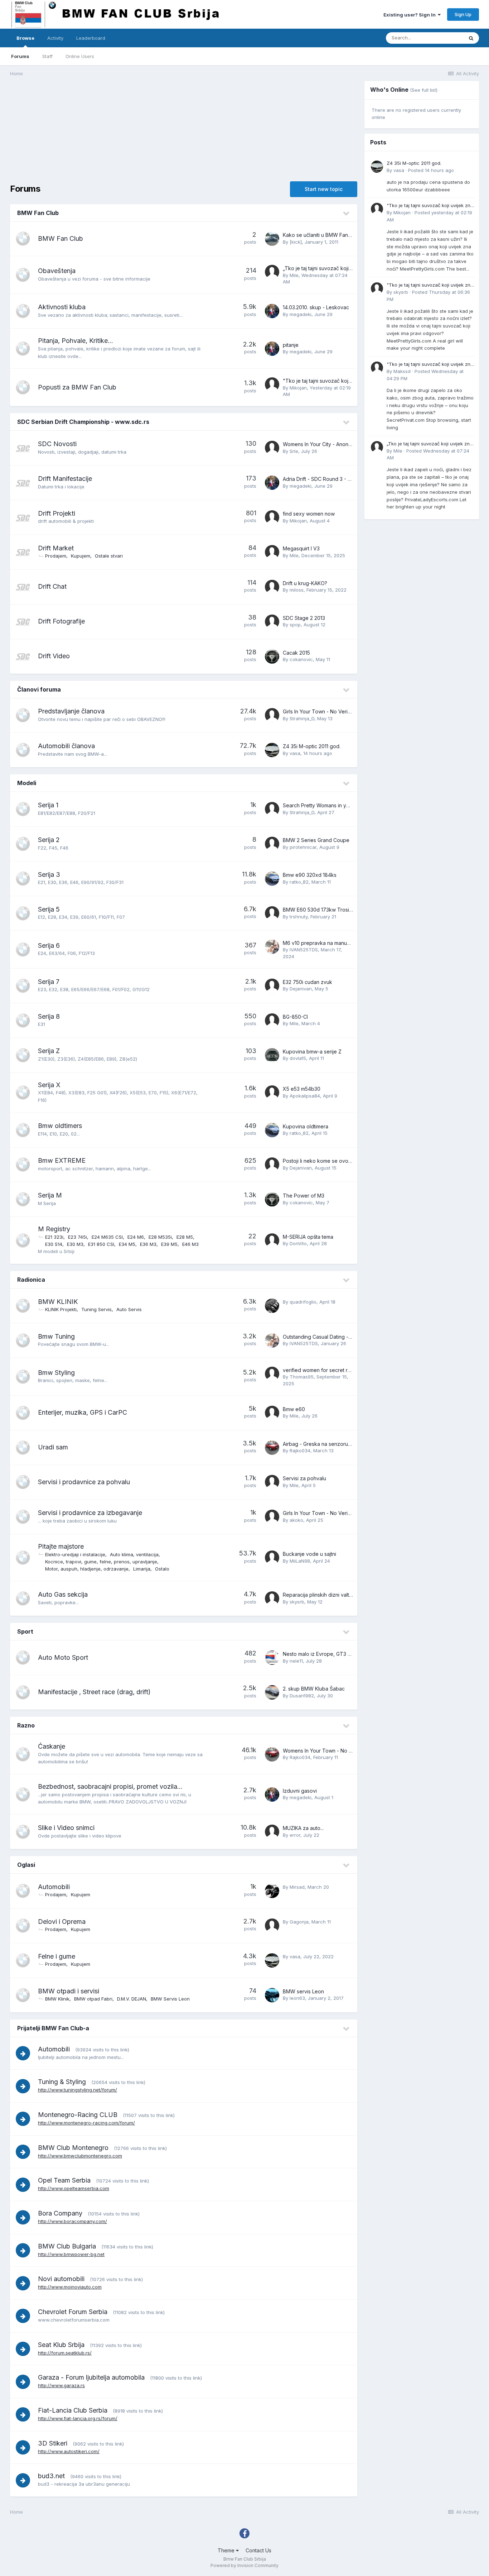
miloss (297, 590)
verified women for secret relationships (329, 1370)
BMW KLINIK (58, 1302)
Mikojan (298, 388)
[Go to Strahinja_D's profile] (272, 715)
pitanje (291, 345)
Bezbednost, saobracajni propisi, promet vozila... (110, 1786)
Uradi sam (53, 1447)
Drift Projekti (57, 513)
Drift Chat (52, 586)
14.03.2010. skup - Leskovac (316, 307)
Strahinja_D (302, 718)
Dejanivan (301, 989)
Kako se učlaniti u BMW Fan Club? (323, 235)
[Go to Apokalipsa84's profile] (272, 1093)
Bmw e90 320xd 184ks (310, 875)
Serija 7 (49, 982)
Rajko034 (300, 1451)
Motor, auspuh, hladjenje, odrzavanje (87, 1569)
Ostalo (162, 1569)
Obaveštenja (57, 271)
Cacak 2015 (296, 653)
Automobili (54, 1887)
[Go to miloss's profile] (272, 587)
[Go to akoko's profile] (272, 1517)
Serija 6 (49, 945)
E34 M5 (127, 1244)
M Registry (54, 1229)
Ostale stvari (109, 556)
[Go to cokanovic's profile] (272, 656)
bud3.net (51, 2476)
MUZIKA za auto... (303, 1828)
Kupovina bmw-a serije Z (312, 1052)
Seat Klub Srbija (61, 2345)
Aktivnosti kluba (62, 307)
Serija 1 (48, 805)
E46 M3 (190, 1244)
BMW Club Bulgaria (67, 2246)
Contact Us (258, 2550)
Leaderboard (91, 38)
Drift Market (56, 548)
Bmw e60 (294, 1409)
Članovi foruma (39, 689)
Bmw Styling (56, 1373)
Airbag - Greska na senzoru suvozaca (328, 1444)
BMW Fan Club (38, 213)
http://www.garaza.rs (61, 2385)
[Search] (471, 38)
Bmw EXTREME (62, 1160)
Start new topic (324, 189)
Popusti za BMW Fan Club (77, 387)
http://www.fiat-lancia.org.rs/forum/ (78, 2418)
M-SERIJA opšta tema (308, 1237)
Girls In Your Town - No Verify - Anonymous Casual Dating (351, 1513)
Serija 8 (49, 1016)
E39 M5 (169, 1244)
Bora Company (60, 2213)
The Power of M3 (304, 1196)
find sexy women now (309, 514)
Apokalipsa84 (305, 1096)
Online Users (80, 56)
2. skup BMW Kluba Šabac (314, 1689)
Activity (55, 38)
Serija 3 (49, 874)
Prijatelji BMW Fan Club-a (53, 2028)
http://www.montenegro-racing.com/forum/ (86, 2123)
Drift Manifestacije (65, 479)
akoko (296, 1520)
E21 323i (54, 1237)
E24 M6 (136, 1237)
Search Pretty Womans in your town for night (335, 805)
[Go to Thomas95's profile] (272, 1374)
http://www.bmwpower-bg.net (71, 2254)
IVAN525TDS (304, 950)
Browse (25, 38)
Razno (26, 1725)
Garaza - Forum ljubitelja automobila (91, 2377)
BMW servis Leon (303, 1991)
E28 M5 (185, 1237)
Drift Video (54, 656)
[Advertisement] (140, 131)
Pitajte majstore (61, 1546)
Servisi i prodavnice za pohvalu (84, 1482)
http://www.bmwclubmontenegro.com (80, 2156)
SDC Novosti (57, 444)
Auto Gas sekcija (63, 1594)
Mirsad (297, 1887)
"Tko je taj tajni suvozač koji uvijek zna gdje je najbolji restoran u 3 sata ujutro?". (430, 206)
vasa (295, 753)
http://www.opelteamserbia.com (74, 2188)
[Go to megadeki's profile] (272, 311)
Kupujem (81, 556)
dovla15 (298, 1058)
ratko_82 (299, 882)
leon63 (297, 1998)
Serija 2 (49, 840)
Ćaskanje (52, 1746)
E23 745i (78, 1237)
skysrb (297, 1602)
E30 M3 (75, 1244)
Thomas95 (302, 1377)
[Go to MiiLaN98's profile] (272, 1558)
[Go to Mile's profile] (272, 272)
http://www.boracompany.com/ (72, 2221)
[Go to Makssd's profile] (377, 368)
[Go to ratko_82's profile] (272, 879)
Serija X (49, 1085)
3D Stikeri (53, 2443)
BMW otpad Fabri (93, 1999)
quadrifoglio (303, 1302)
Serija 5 (49, 909)
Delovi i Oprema (62, 1922)
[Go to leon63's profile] (272, 1995)
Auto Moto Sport (63, 1657)
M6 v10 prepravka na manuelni (319, 943)
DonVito (298, 1243)
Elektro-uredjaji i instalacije (75, 1554)
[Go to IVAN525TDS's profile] (272, 947)
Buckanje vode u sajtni (309, 1554)
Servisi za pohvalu (304, 1478)
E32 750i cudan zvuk (308, 982)
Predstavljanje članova (71, 711)
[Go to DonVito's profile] (272, 1241)
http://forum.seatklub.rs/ (65, 2353)
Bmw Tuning (56, 1336)
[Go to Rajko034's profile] (272, 1448)
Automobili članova (66, 746)
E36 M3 (148, 1244)
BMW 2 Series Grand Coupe (316, 840)
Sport (25, 1631)
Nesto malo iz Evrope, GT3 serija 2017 (328, 1654)
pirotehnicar (303, 847)
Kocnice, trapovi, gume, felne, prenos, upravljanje (101, 1562)
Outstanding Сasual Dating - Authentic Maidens (338, 1337)
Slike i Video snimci (66, 1828)
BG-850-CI (295, 1017)
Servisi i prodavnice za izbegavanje (90, 1513)
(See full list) (424, 90)
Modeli (27, 783)
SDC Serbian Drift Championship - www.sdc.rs (83, 422)
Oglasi (26, 1865)
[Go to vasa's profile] (272, 750)
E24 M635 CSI (107, 1237)
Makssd (402, 371)
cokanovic (301, 659)
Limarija (142, 1569)
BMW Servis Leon (170, 1999)
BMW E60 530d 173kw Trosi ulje (321, 910)
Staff (47, 56)
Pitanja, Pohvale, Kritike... (76, 341)
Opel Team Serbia (64, 2180)
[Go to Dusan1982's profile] (272, 1692)
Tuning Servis (96, 1309)
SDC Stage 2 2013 (304, 618)
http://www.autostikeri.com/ (69, 2451)
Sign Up (463, 14)
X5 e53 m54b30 (302, 1089)
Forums (20, 56)
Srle (294, 451)
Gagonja (299, 1922)
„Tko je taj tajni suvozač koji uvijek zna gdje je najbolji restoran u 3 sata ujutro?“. (430, 444)
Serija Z (49, 1051)
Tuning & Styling (62, 2082)
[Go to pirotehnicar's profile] (272, 844)
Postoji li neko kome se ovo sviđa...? (325, 1161)
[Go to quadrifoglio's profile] (272, 1306)
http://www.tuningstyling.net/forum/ (78, 2090)
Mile (294, 275)
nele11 (296, 1661)
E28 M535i (160, 1237)
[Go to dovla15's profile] (272, 1055)
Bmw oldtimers (60, 1126)
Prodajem (56, 556)
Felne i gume (57, 1956)
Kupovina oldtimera (306, 1126)
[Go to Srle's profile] (272, 448)
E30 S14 (54, 1244)
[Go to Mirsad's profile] (272, 1891)
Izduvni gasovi (300, 1791)
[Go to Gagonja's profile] (272, 1926)
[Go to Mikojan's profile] (272, 384)
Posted (431, 170)
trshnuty (299, 917)
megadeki (301, 314)
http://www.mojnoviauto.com (70, 2287)
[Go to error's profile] (272, 1832)
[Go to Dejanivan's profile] (272, 986)
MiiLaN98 (300, 1561)
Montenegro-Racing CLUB (78, 2115)
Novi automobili (61, 2279)
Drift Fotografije (61, 621)
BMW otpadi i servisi (69, 1991)
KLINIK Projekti (61, 1309)
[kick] (296, 242)
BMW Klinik (57, 1999)
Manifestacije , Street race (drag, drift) (94, 1692)
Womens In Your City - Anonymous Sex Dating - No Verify (350, 444)
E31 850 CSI (101, 1244)
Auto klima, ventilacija (134, 1554)
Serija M (50, 1195)
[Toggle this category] (347, 214)
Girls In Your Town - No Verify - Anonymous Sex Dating (347, 711)
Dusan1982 (302, 1696)
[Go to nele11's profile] (272, 1658)
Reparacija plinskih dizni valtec (319, 1595)
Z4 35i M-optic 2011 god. (312, 746)
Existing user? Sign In (411, 15)
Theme (227, 2550)
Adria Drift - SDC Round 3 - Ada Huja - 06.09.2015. (342, 479)
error (295, 1835)
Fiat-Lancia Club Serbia (73, 2410)
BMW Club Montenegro (73, 2148)
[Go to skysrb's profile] (272, 1598)
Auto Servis (129, 1309)
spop (295, 625)
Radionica (31, 1280)
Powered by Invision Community (245, 2565)
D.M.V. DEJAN (132, 1999)
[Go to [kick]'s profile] (272, 239)
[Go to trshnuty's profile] (272, 913)
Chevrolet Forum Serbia (73, 2312)
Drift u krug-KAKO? (305, 583)
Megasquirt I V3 (301, 548)
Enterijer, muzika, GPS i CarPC (83, 1412)
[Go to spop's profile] (272, 622)
